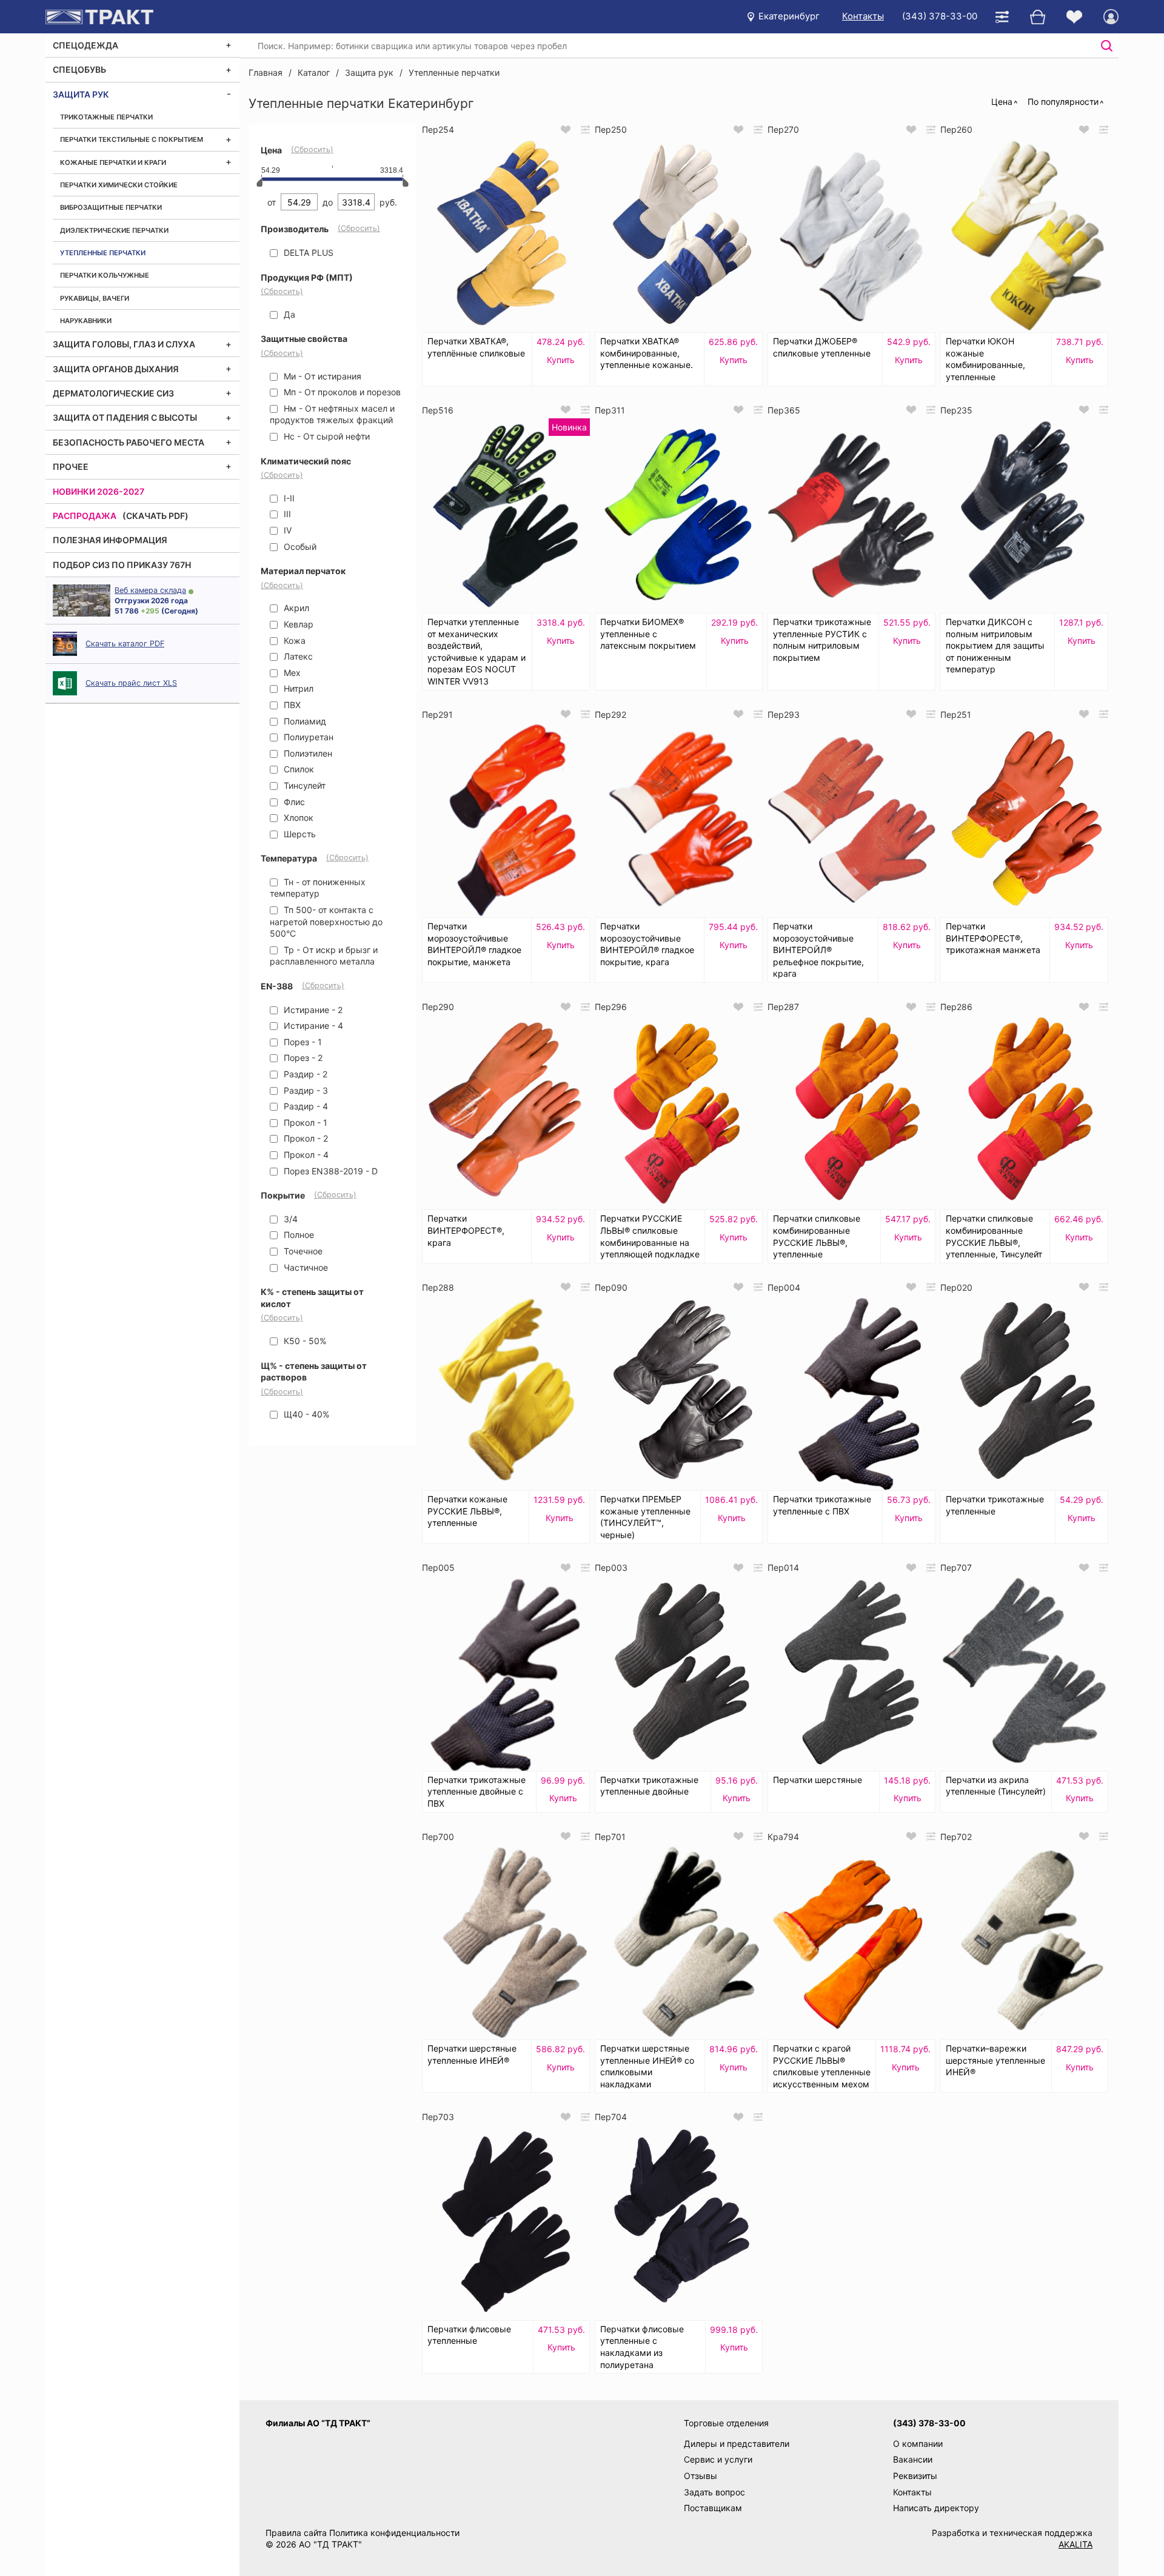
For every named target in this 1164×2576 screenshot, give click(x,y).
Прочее (71, 467)
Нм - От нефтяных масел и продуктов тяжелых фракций (332, 414)
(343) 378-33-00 (940, 16)
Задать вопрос (714, 2492)
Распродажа (85, 516)
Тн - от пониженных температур (318, 888)
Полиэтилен (307, 753)
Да (288, 314)
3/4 (289, 1219)
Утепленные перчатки (103, 253)
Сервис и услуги (718, 2459)
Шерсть (299, 834)
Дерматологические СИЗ (113, 393)
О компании (918, 2444)
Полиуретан (307, 737)
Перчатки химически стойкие (119, 185)
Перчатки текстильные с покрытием (132, 139)
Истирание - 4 (312, 1025)
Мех (291, 673)
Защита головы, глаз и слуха (124, 344)
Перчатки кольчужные (105, 275)
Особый (299, 547)
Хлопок (297, 818)
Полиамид (304, 721)
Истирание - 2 (312, 1010)
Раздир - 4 (305, 1106)
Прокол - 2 (305, 1138)
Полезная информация (110, 540)
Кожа (293, 641)
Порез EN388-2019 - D (329, 1171)
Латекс (297, 656)
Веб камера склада (150, 590)
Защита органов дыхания (116, 369)
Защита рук (81, 94)
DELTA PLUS (307, 253)
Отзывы (701, 2476)
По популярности (1063, 102)
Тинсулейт (303, 785)
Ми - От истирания (321, 376)
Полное (298, 1235)
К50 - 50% (304, 1341)
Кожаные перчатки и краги (113, 162)
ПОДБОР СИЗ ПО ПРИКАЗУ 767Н (122, 565)
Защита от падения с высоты (125, 417)
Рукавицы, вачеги (95, 298)
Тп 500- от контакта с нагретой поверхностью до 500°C (326, 922)
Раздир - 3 (305, 1090)
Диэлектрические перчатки (114, 230)
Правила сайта (296, 2533)
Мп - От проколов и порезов (341, 392)
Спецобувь (79, 69)
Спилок (298, 769)
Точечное (302, 1251)
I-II (288, 498)
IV (286, 530)
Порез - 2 (302, 1058)
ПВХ (291, 705)
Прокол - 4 (305, 1155)
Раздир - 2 (304, 1074)
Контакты (863, 16)
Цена (1002, 102)
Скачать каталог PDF (125, 644)
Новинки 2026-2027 (99, 491)
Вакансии (913, 2459)
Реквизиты (915, 2476)
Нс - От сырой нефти (326, 436)
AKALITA (1075, 2544)
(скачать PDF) (156, 516)
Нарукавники (86, 321)
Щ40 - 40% (305, 1414)
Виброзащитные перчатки (111, 207)
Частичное (305, 1267)
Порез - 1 (302, 1042)
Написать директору (936, 2508)
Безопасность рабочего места (129, 442)
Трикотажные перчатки (106, 117)
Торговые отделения (726, 2423)
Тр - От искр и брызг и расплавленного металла (324, 956)
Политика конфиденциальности (394, 2533)
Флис (293, 802)
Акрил (295, 608)
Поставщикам (713, 2508)
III (286, 514)
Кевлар (297, 624)
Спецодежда (85, 45)
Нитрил (297, 688)
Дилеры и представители (737, 2444)
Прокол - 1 (304, 1122)
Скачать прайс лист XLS (131, 683)
